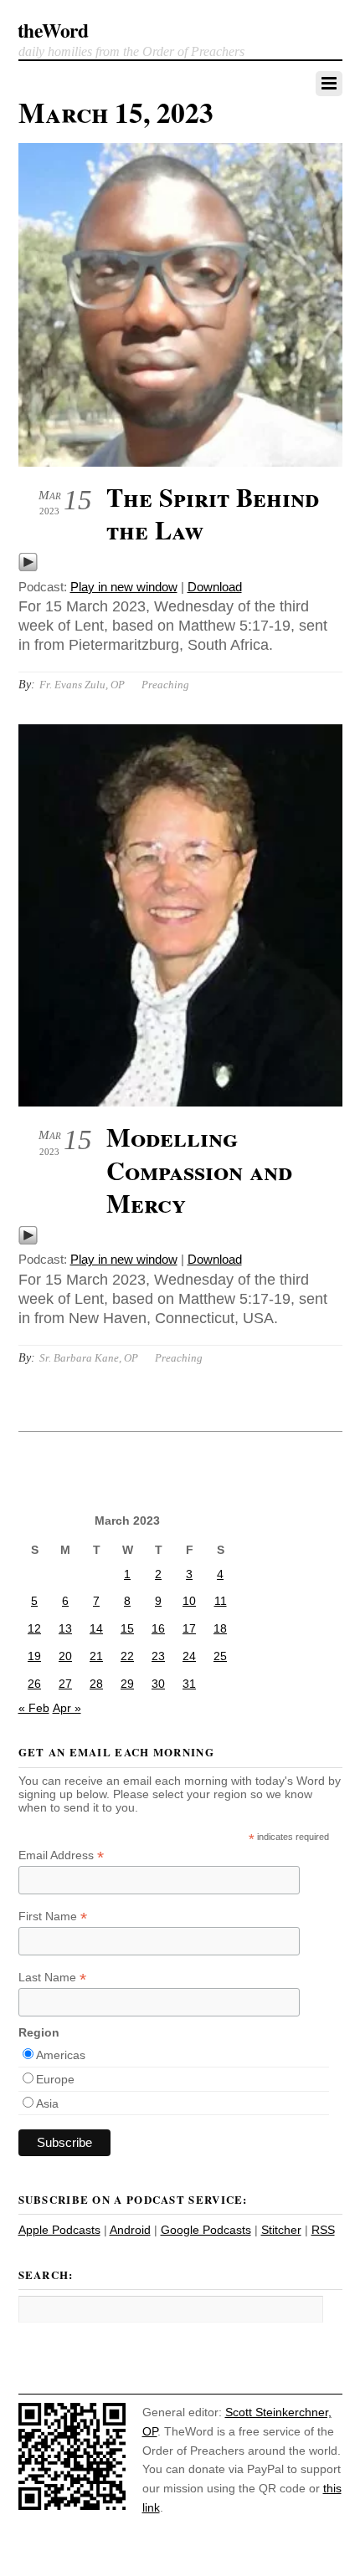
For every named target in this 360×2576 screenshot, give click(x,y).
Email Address (61, 1855)
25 (220, 1656)
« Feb (34, 1708)
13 (65, 1628)
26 (34, 1684)
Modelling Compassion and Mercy (199, 1170)
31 (189, 1684)
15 (127, 1628)
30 (158, 1684)
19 (34, 1656)
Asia (47, 2103)
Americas (61, 2055)
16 (158, 1628)
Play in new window (124, 587)
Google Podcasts (206, 2230)
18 (220, 1628)
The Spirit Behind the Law (213, 514)
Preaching (165, 685)
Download (215, 587)
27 (65, 1684)
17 (189, 1628)
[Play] (28, 567)
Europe (55, 2079)
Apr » (67, 1708)
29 (127, 1684)
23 (158, 1656)
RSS (323, 2230)
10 (189, 1601)
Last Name (52, 1978)
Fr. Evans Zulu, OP (82, 685)
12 (34, 1628)
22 (127, 1656)
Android (130, 2230)
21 (96, 1656)
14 (96, 1628)
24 (189, 1656)
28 (96, 1684)
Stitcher (281, 2230)
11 (221, 1601)
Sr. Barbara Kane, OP (89, 1358)
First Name (53, 1917)
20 (65, 1656)
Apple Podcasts (59, 2230)
